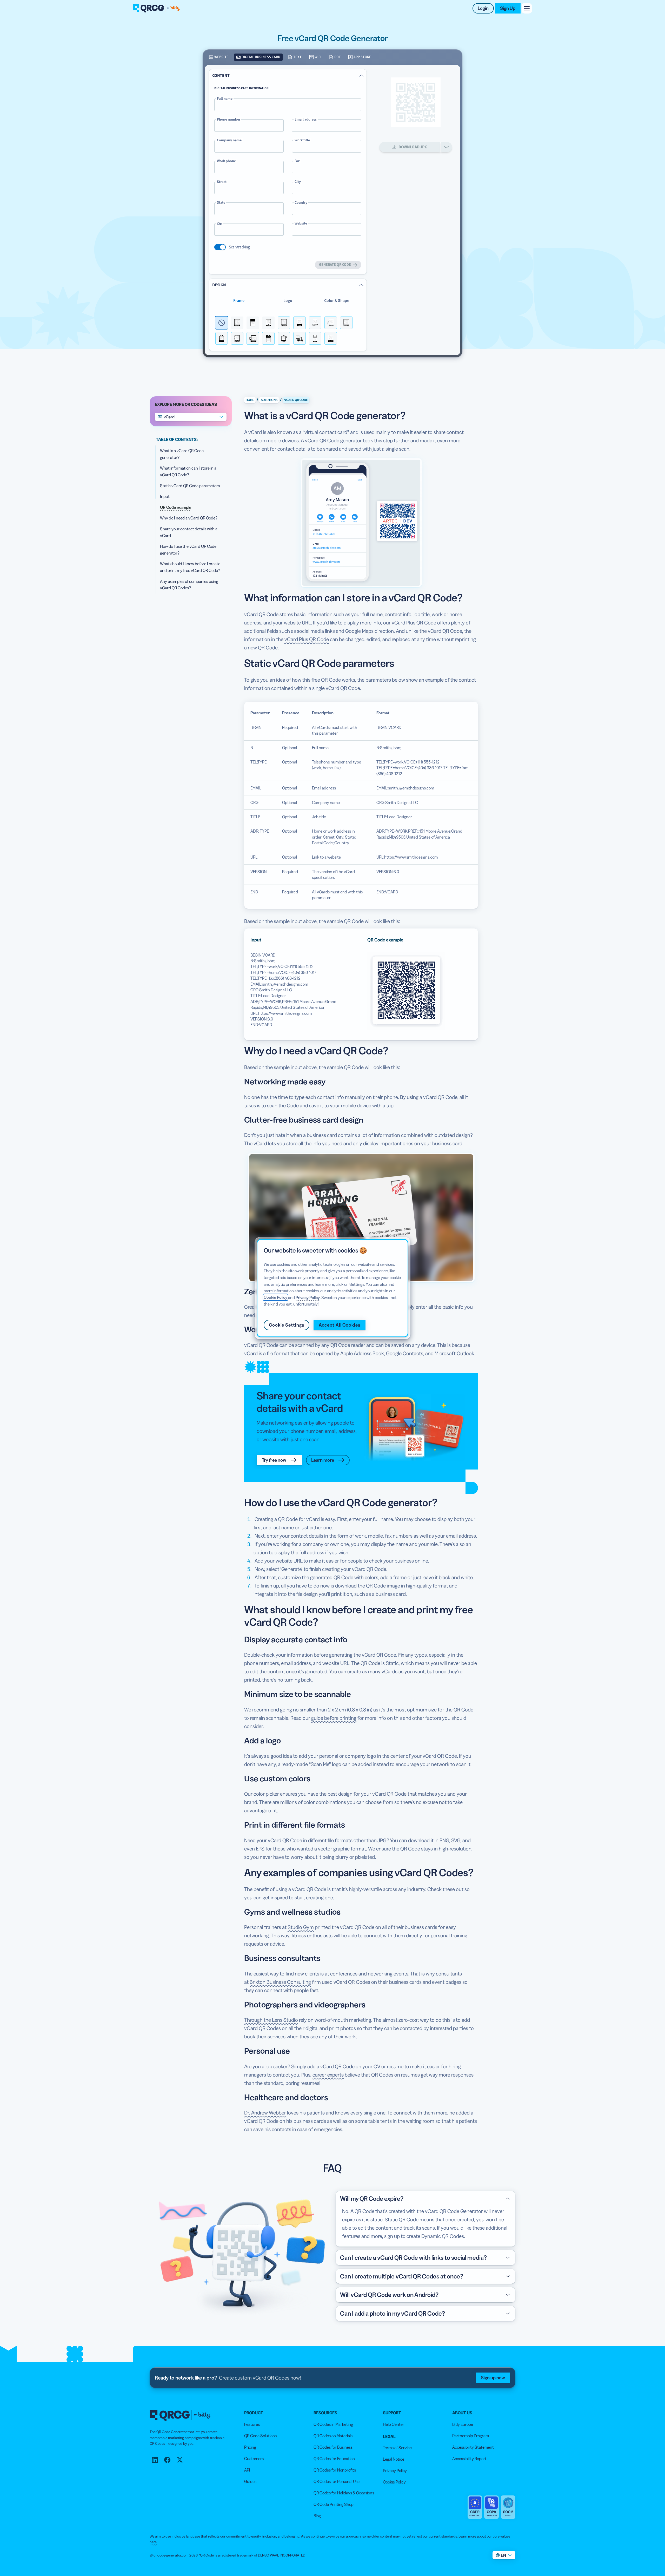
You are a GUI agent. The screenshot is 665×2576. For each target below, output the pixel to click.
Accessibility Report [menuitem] (469, 2459)
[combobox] (191, 417)
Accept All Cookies (340, 1325)
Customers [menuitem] (254, 2459)
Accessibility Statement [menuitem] (473, 2447)
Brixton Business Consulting (280, 1982)
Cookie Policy (275, 1297)
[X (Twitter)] (180, 2460)
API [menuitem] (247, 2470)
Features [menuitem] (252, 2424)
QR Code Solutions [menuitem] (260, 2436)
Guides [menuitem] (250, 2481)
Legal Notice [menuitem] (394, 2459)
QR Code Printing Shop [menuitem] (334, 2504)
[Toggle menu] (527, 8)
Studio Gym (301, 1927)
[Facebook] (167, 2460)
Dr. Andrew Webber (265, 2113)
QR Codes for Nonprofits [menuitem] (335, 2470)
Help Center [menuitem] (394, 2424)
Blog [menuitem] (317, 2516)
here (153, 2542)
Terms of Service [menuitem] (397, 2448)
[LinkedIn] (155, 2460)
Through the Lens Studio (271, 2020)
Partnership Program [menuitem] (471, 2436)
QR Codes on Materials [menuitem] (333, 2436)
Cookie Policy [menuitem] (394, 2482)
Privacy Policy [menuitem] (395, 2470)
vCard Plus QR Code (307, 639)
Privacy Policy (308, 1297)
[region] (332, 1288)
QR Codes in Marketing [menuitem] (333, 2424)
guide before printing (334, 1718)
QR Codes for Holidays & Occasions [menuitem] (344, 2493)
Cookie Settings (287, 1325)
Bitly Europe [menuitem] (463, 2424)
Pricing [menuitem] (250, 2447)
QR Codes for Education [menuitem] (334, 2459)
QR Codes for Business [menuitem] (333, 2447)
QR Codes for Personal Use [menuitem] (337, 2481)
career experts (328, 2075)
